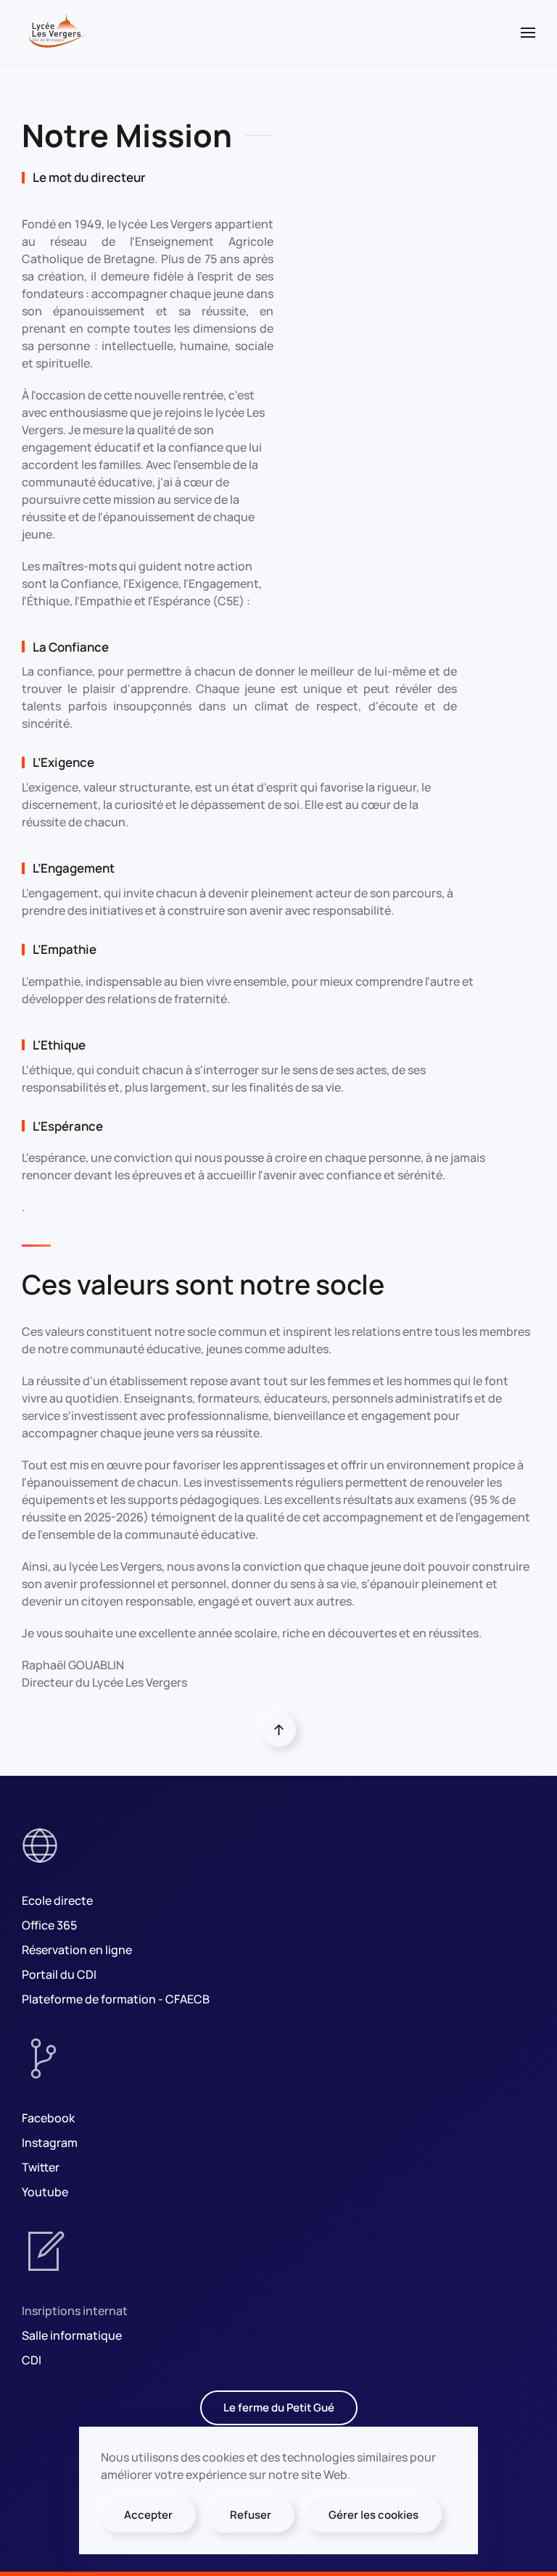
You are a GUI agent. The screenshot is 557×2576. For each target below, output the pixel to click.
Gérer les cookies (374, 2515)
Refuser (251, 2515)
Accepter (148, 2515)
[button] (528, 33)
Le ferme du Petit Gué (279, 2407)
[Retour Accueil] (57, 33)
